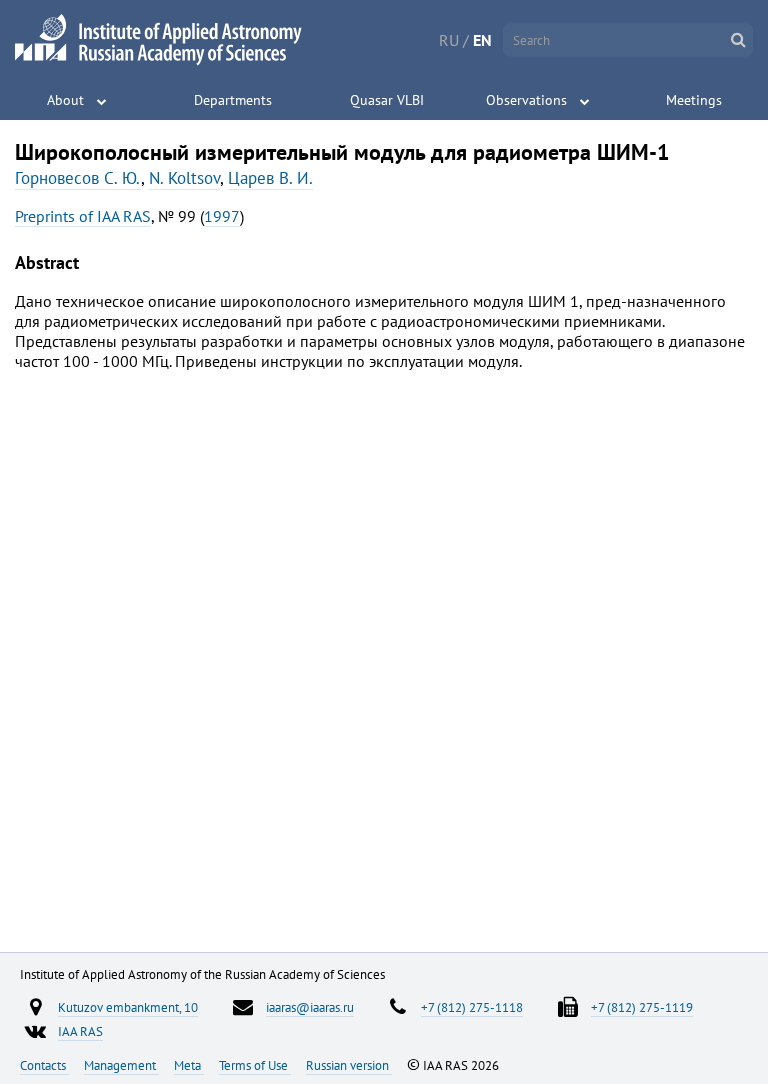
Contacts (44, 1065)
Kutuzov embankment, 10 (128, 1007)
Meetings (694, 100)
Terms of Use (255, 1065)
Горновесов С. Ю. (78, 178)
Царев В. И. (270, 178)
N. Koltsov (184, 178)
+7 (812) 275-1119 (642, 1007)
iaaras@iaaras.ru (310, 1007)
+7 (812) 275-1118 (472, 1007)
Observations (526, 100)
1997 (222, 216)
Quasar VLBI (387, 100)
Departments (233, 100)
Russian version (349, 1065)
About (65, 100)
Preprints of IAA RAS (83, 216)
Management (121, 1065)
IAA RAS (80, 1031)
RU (449, 40)
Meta (189, 1065)
